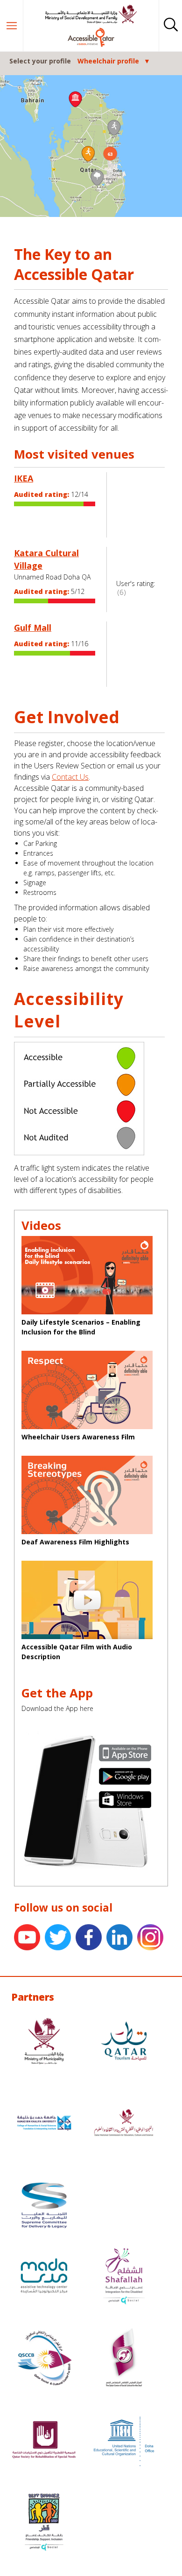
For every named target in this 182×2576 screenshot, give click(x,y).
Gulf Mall (33, 628)
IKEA (24, 478)
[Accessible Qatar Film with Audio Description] (91, 1601)
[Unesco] (124, 2441)
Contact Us (70, 777)
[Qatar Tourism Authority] (124, 2042)
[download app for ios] (125, 1754)
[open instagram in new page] (153, 1938)
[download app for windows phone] (125, 1801)
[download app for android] (125, 1777)
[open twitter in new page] (60, 1938)
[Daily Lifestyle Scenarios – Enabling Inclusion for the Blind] (91, 1276)
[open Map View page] (91, 146)
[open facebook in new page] (91, 1938)
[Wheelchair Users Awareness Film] (91, 1391)
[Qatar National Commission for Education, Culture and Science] (124, 2124)
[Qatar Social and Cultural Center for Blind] (44, 2359)
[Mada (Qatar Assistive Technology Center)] (44, 2277)
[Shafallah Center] (124, 2277)
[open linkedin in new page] (122, 1938)
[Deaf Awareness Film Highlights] (91, 1496)
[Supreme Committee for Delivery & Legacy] (44, 2206)
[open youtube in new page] (29, 1938)
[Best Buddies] (44, 2523)
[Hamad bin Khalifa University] (44, 2124)
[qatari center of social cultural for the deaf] (124, 2359)
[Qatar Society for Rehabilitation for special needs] (44, 2441)
